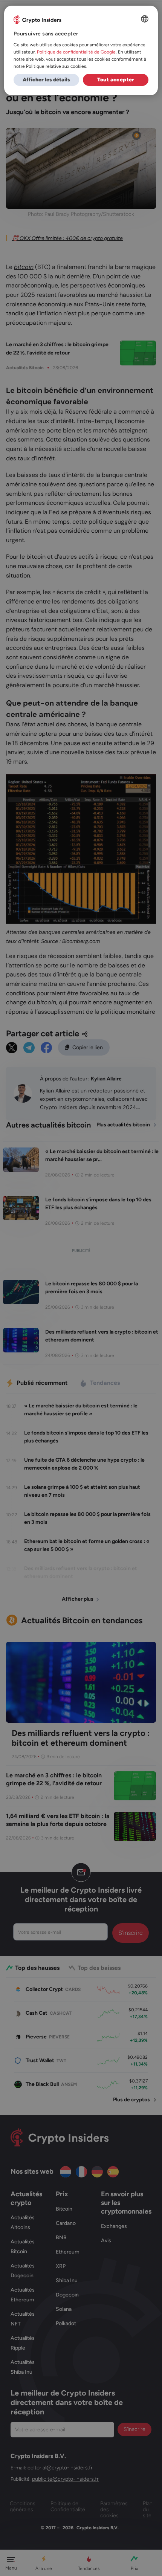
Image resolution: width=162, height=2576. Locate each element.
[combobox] (145, 19)
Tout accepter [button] (116, 80)
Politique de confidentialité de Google (76, 52)
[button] (46, 80)
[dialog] (81, 50)
